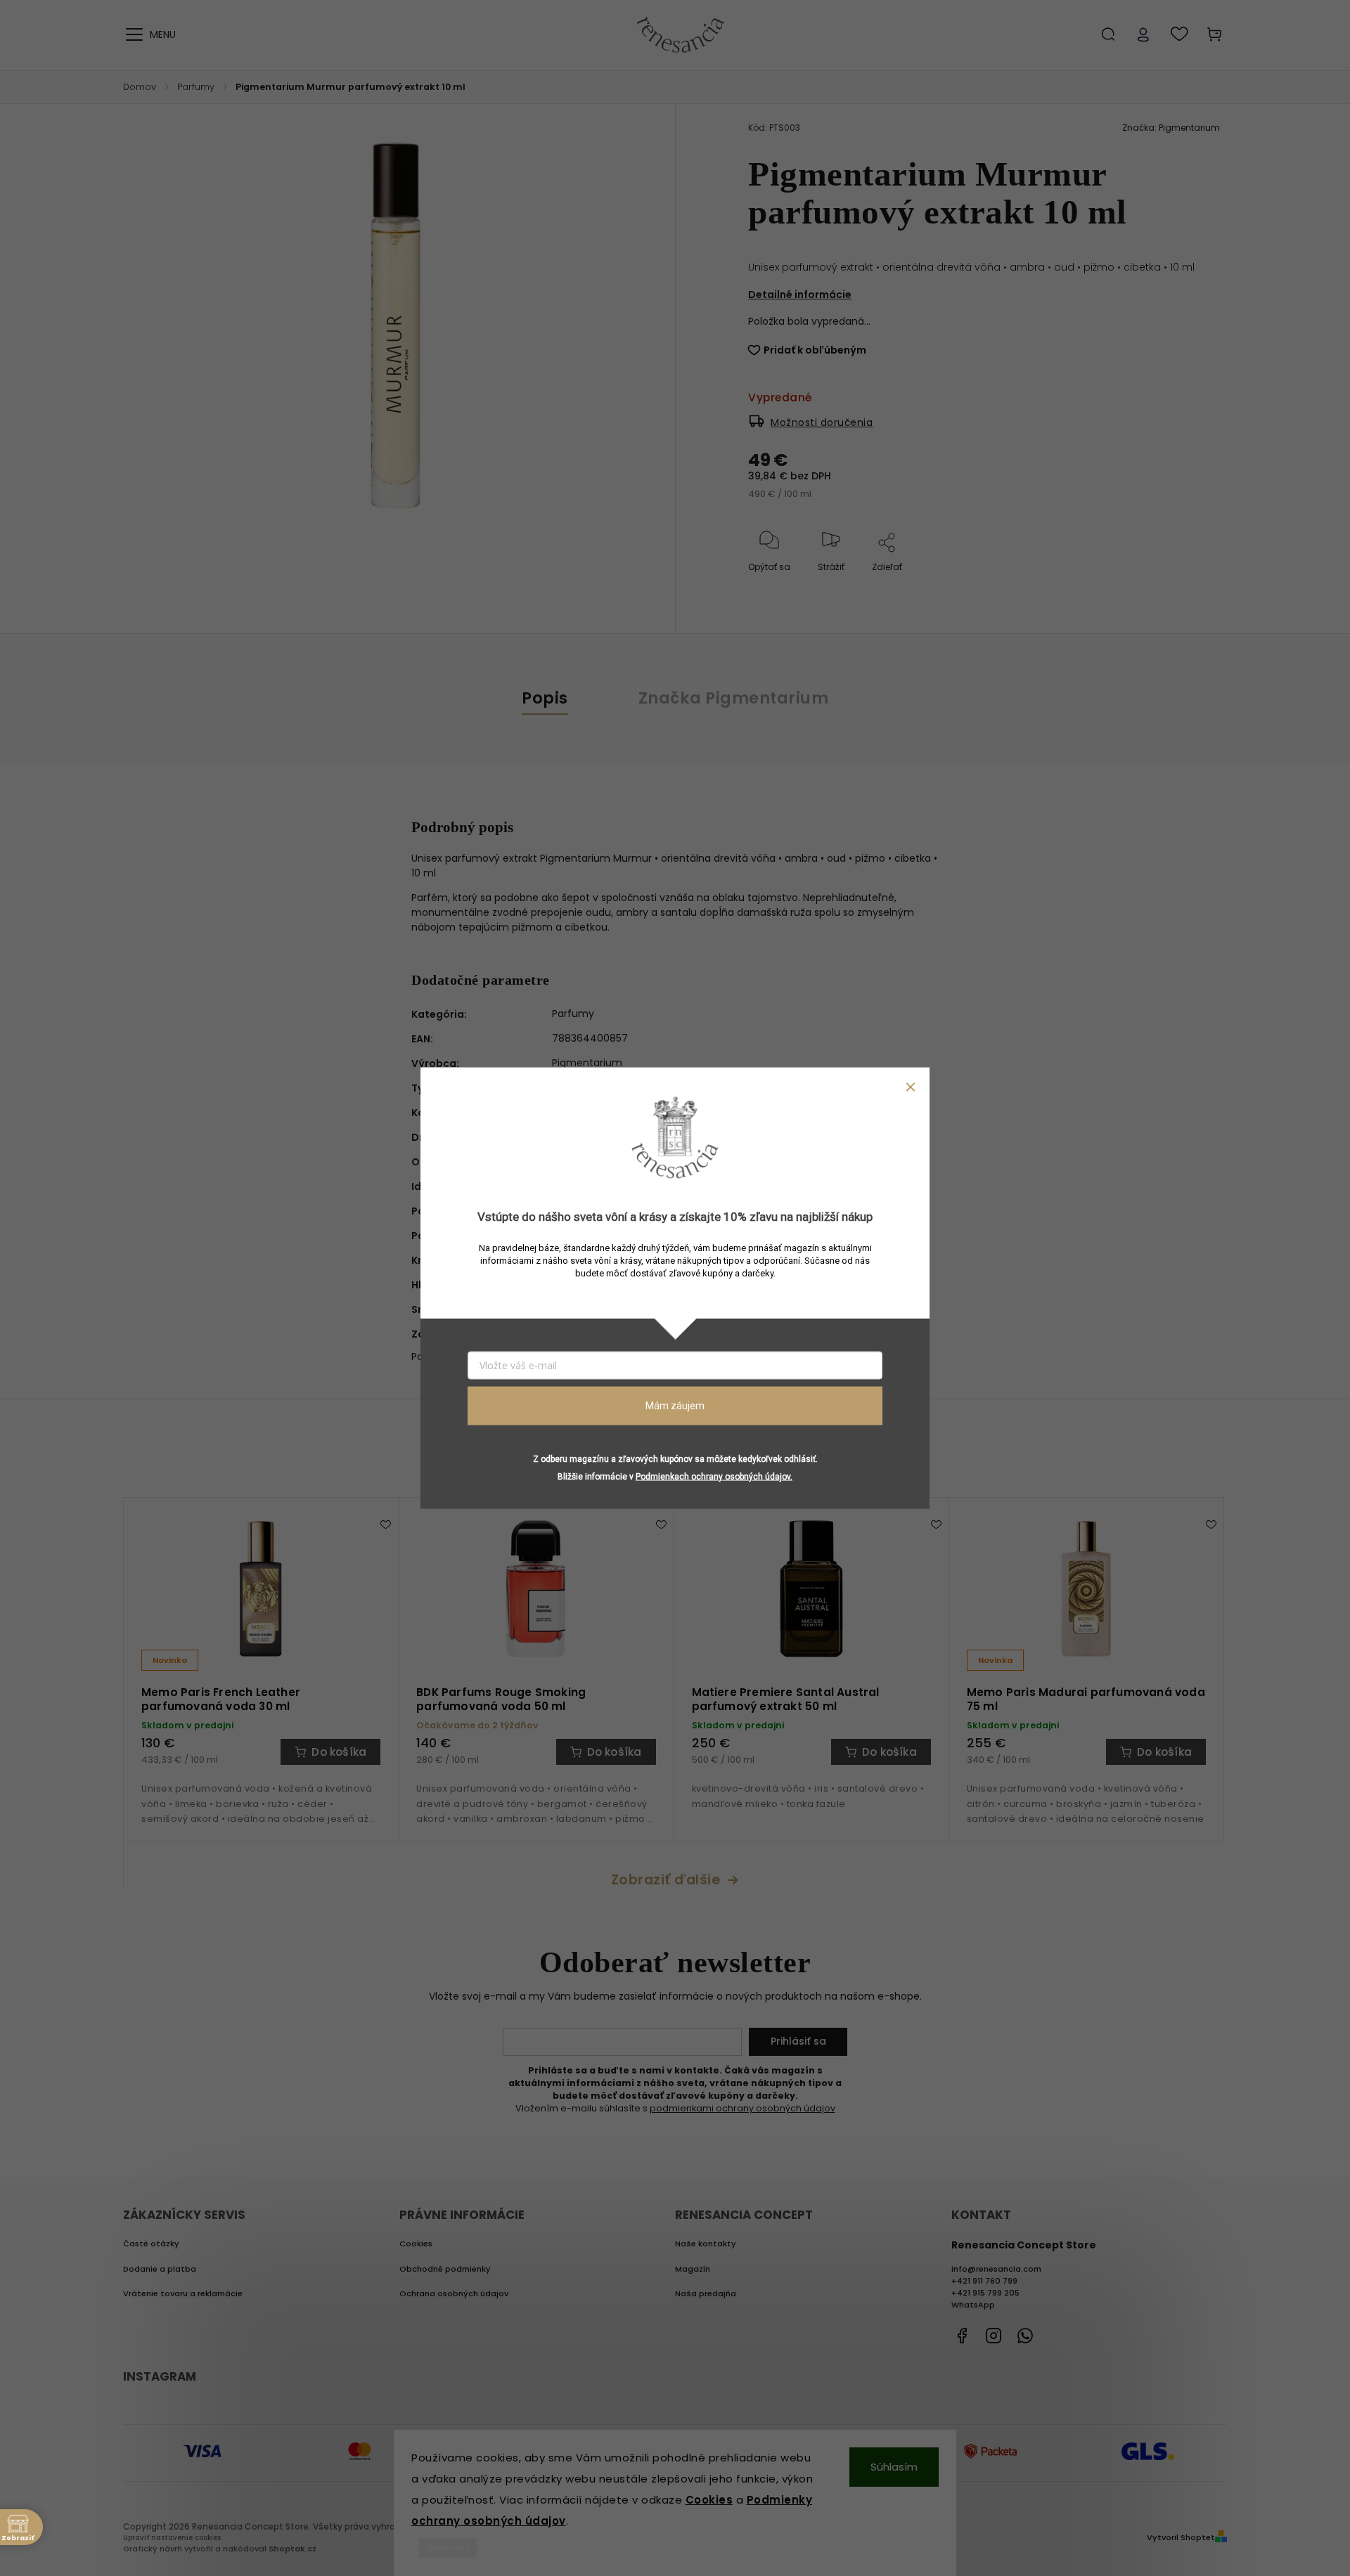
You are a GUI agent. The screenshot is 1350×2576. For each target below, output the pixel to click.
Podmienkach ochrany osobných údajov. (714, 1476)
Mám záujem (675, 1406)
